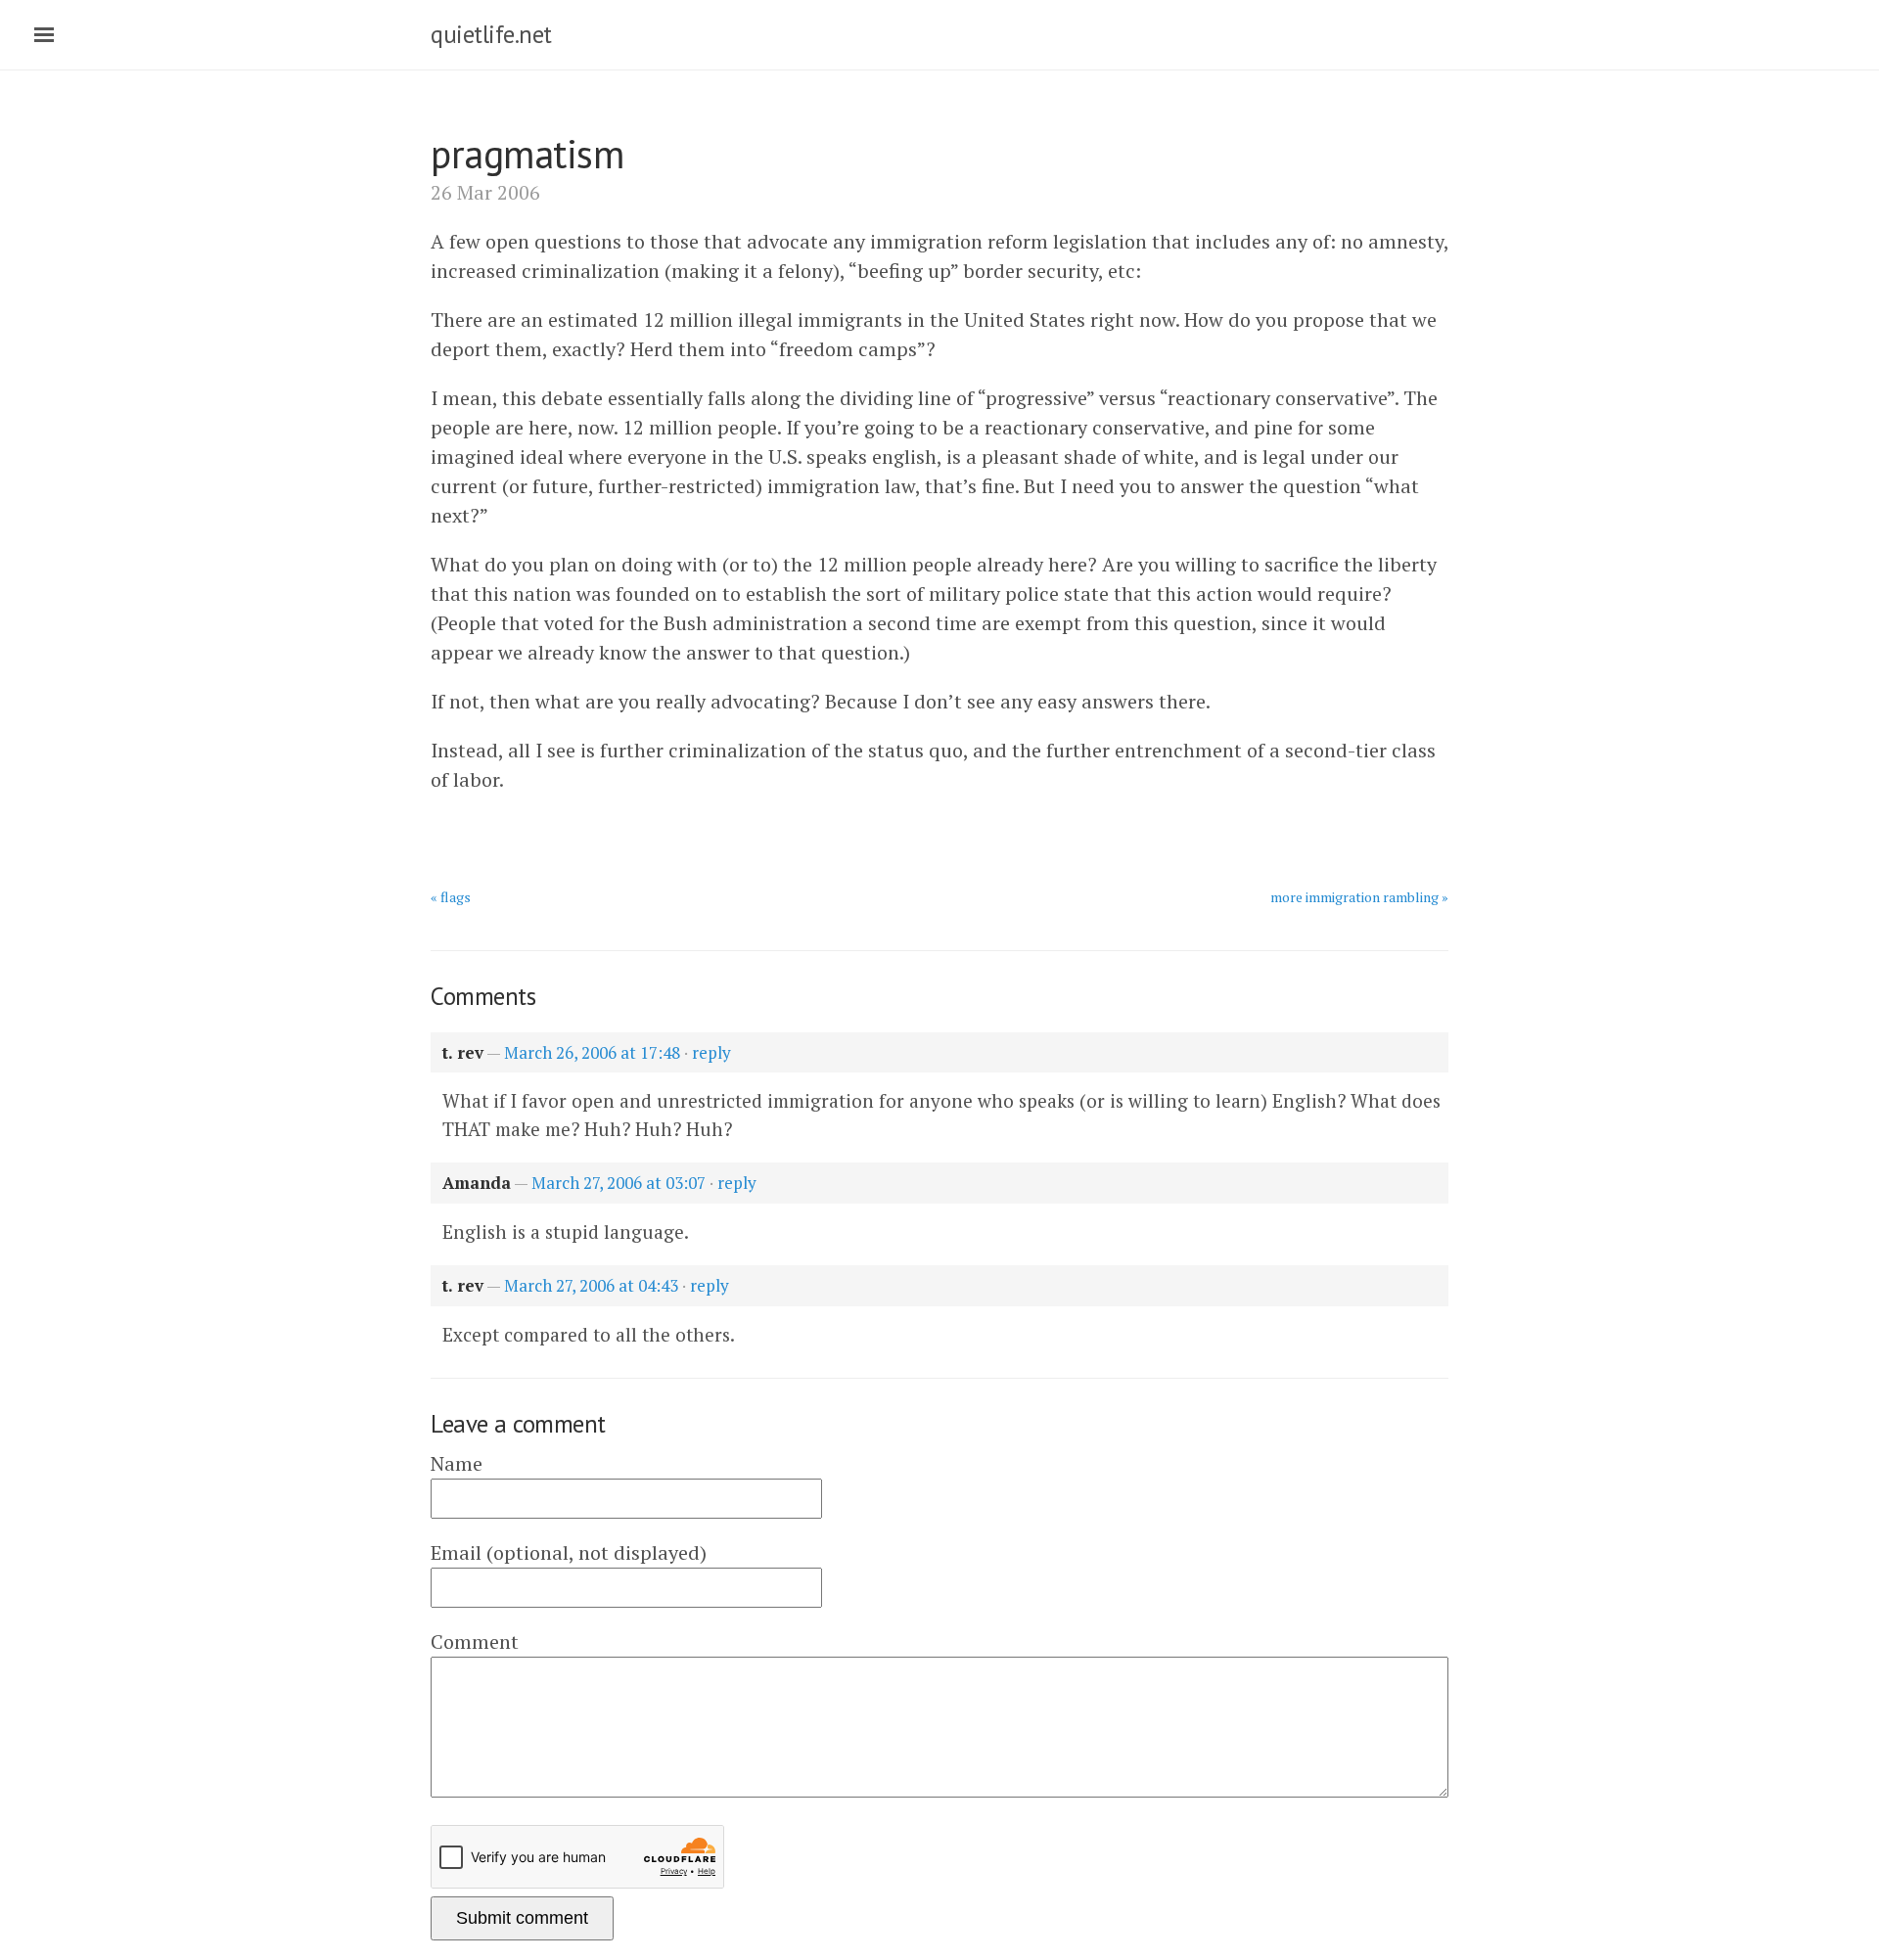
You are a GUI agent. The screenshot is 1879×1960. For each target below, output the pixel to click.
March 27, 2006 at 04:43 (591, 1285)
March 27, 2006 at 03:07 (619, 1183)
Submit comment (522, 1918)
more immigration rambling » (1359, 897)
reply (711, 1052)
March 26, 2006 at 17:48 (592, 1052)
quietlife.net (491, 34)
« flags (451, 897)
